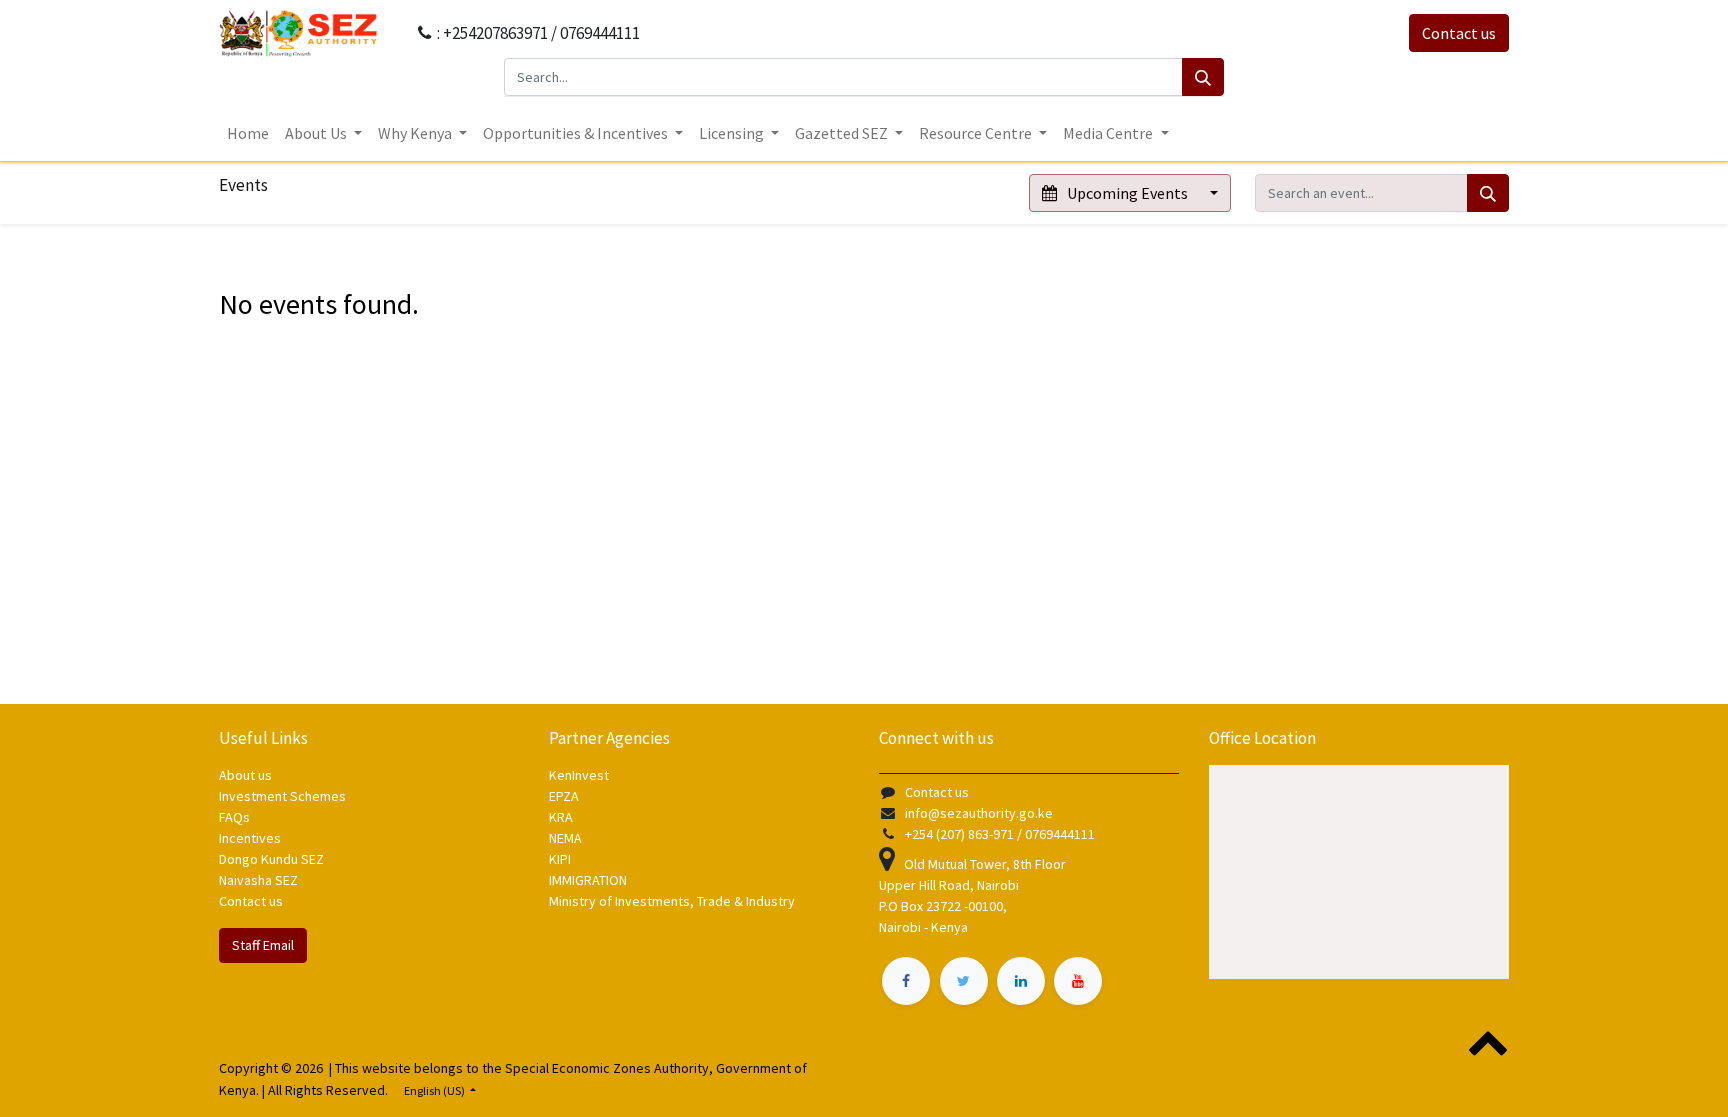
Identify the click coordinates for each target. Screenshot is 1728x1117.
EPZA (564, 796)
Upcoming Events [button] (1127, 193)
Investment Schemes (284, 796)
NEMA (565, 838)
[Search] (1203, 77)
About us (245, 775)
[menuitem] (248, 133)
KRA (561, 817)
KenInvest (579, 775)
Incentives (250, 838)
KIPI (560, 859)
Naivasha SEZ (258, 880)
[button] (1485, 1041)
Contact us (1459, 33)
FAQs (234, 817)
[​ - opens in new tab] (906, 981)
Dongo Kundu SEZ (271, 859)
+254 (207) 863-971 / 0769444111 (1000, 834)
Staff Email (263, 945)
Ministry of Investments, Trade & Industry (672, 901)
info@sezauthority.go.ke (979, 813)
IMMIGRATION (589, 880)
